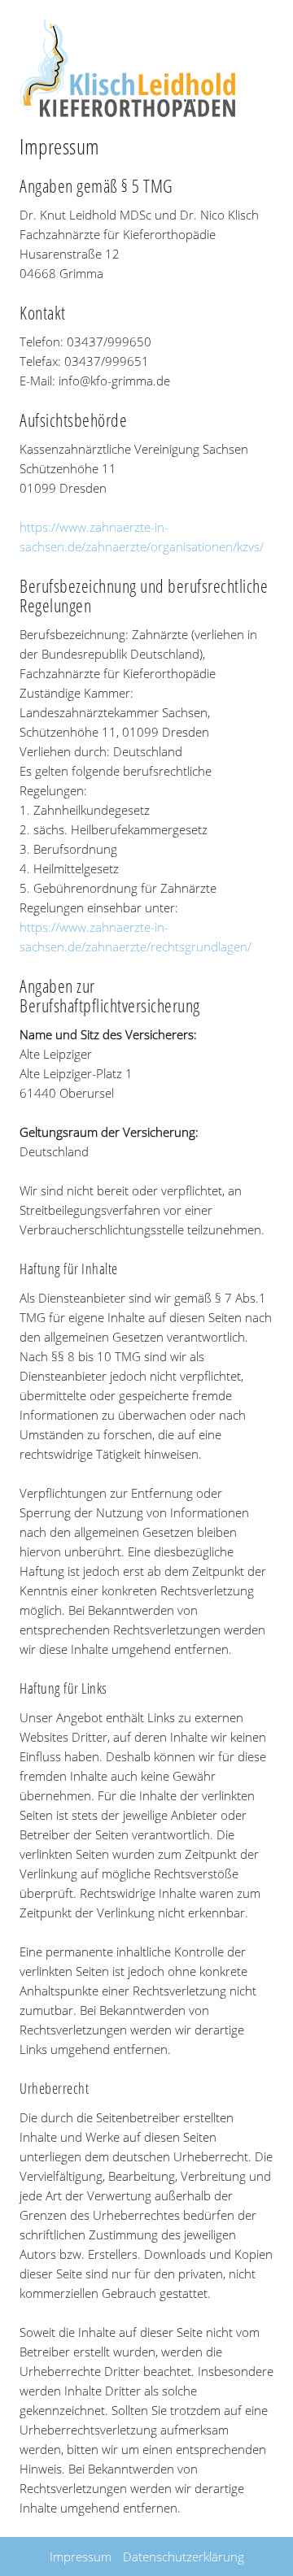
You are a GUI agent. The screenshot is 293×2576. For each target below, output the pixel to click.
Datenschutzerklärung (184, 2556)
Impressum (81, 2556)
